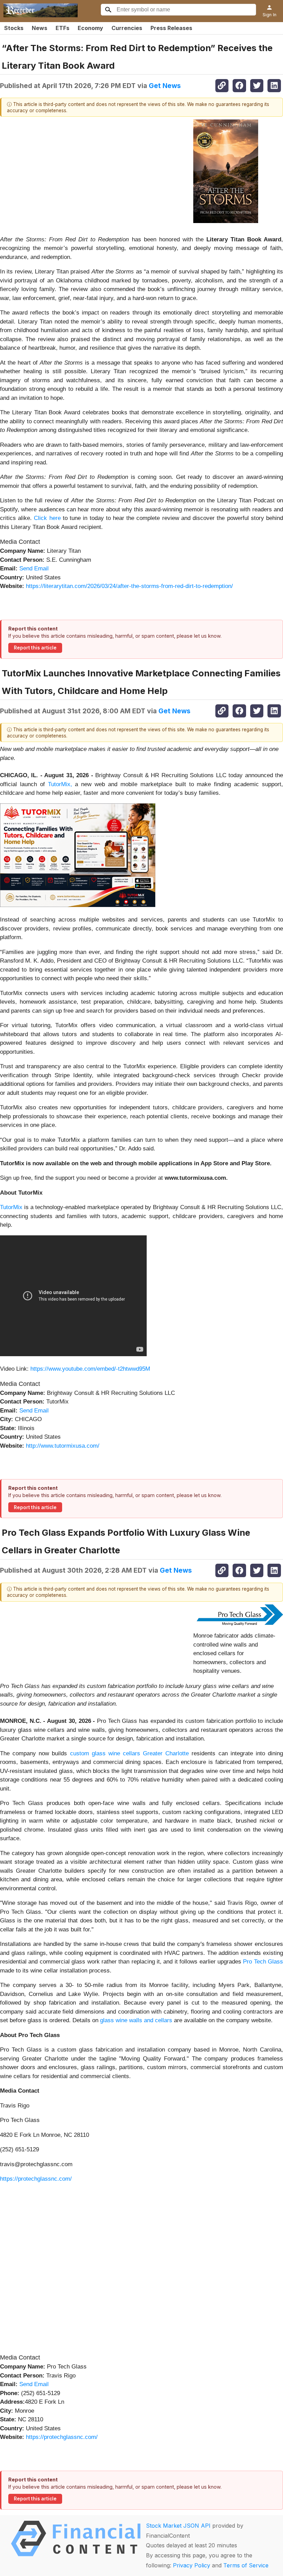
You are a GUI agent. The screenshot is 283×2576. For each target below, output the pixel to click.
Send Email (34, 568)
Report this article (35, 648)
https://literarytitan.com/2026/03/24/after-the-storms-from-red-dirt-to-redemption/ (129, 586)
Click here (47, 518)
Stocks (14, 28)
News (40, 28)
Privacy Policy (192, 2565)
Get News (165, 86)
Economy (90, 28)
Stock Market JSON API (178, 2526)
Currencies (127, 28)
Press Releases (171, 28)
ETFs (62, 28)
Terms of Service (246, 2565)
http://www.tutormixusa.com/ (63, 1446)
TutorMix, (60, 784)
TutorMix (12, 1207)
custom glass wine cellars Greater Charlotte (128, 1753)
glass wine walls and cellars (135, 2020)
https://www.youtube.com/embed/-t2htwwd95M (90, 1369)
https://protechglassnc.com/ (36, 2179)
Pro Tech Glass (262, 1962)
